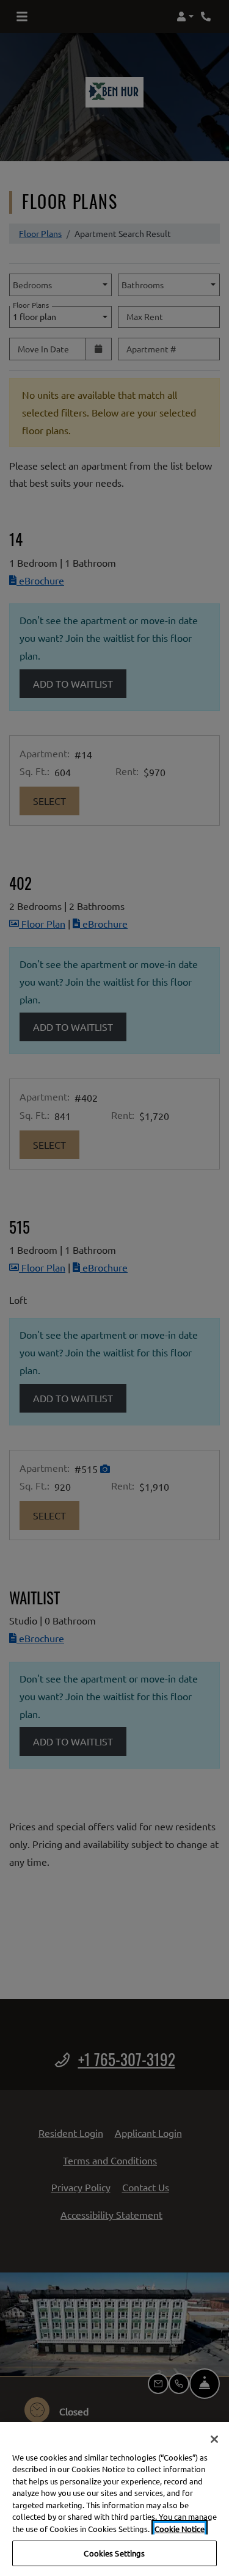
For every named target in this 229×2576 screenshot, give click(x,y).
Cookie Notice (180, 2529)
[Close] (214, 2439)
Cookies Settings (114, 2553)
